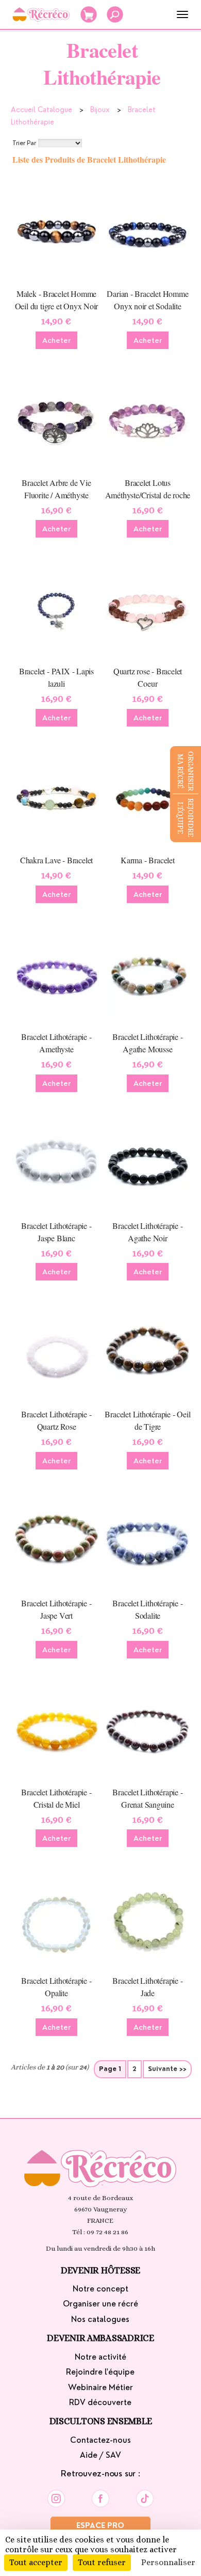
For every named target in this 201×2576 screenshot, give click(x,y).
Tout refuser (102, 2562)
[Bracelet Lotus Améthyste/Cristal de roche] (147, 420)
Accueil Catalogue (41, 109)
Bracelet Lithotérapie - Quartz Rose (56, 1420)
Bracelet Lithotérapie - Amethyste (56, 1043)
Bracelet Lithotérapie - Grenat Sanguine (147, 1798)
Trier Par (24, 143)
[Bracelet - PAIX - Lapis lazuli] (56, 608)
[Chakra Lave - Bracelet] (56, 797)
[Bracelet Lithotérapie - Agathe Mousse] (147, 974)
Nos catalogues (100, 2319)
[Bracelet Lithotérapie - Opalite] (56, 1918)
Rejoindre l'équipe (100, 2372)
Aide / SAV (100, 2455)
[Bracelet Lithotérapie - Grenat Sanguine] (147, 1729)
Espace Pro (100, 2525)
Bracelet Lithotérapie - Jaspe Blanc (56, 1232)
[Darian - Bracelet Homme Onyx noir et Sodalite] (147, 231)
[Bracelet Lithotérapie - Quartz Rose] (56, 1351)
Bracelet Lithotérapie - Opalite (56, 1987)
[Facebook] (100, 2496)
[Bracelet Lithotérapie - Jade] (147, 1918)
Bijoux (100, 109)
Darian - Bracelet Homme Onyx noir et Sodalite (147, 300)
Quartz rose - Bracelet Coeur (148, 677)
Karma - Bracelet (148, 860)
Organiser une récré (100, 2304)
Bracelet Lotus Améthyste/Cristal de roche (148, 489)
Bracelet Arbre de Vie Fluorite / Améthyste (56, 489)
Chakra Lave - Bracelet (56, 860)
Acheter (56, 340)
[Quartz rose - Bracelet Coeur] (147, 608)
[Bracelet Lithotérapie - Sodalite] (147, 1540)
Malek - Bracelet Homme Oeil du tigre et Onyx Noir (57, 300)
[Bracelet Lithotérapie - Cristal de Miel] (56, 1729)
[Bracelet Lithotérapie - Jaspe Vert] (56, 1540)
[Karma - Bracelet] (147, 797)
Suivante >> (167, 2069)
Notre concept (100, 2289)
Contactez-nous (100, 2440)
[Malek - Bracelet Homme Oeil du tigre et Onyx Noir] (56, 231)
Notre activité (100, 2357)
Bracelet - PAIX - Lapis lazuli (56, 677)
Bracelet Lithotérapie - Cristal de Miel (56, 1798)
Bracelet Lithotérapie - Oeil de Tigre (147, 1420)
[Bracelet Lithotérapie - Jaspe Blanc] (56, 1163)
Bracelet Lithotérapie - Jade (147, 1987)
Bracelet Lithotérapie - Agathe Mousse (147, 1043)
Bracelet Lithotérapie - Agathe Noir (147, 1232)
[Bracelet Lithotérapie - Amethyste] (56, 974)
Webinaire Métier (100, 2388)
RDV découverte (100, 2403)
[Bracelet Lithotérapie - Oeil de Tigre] (147, 1351)
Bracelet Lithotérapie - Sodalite (147, 1609)
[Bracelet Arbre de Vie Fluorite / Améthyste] (56, 420)
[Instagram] (56, 2496)
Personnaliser (168, 2562)
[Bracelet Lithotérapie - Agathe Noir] (147, 1163)
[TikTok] (145, 2496)
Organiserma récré (186, 771)
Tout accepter (36, 2562)
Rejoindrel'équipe (186, 818)
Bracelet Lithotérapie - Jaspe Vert (56, 1609)
